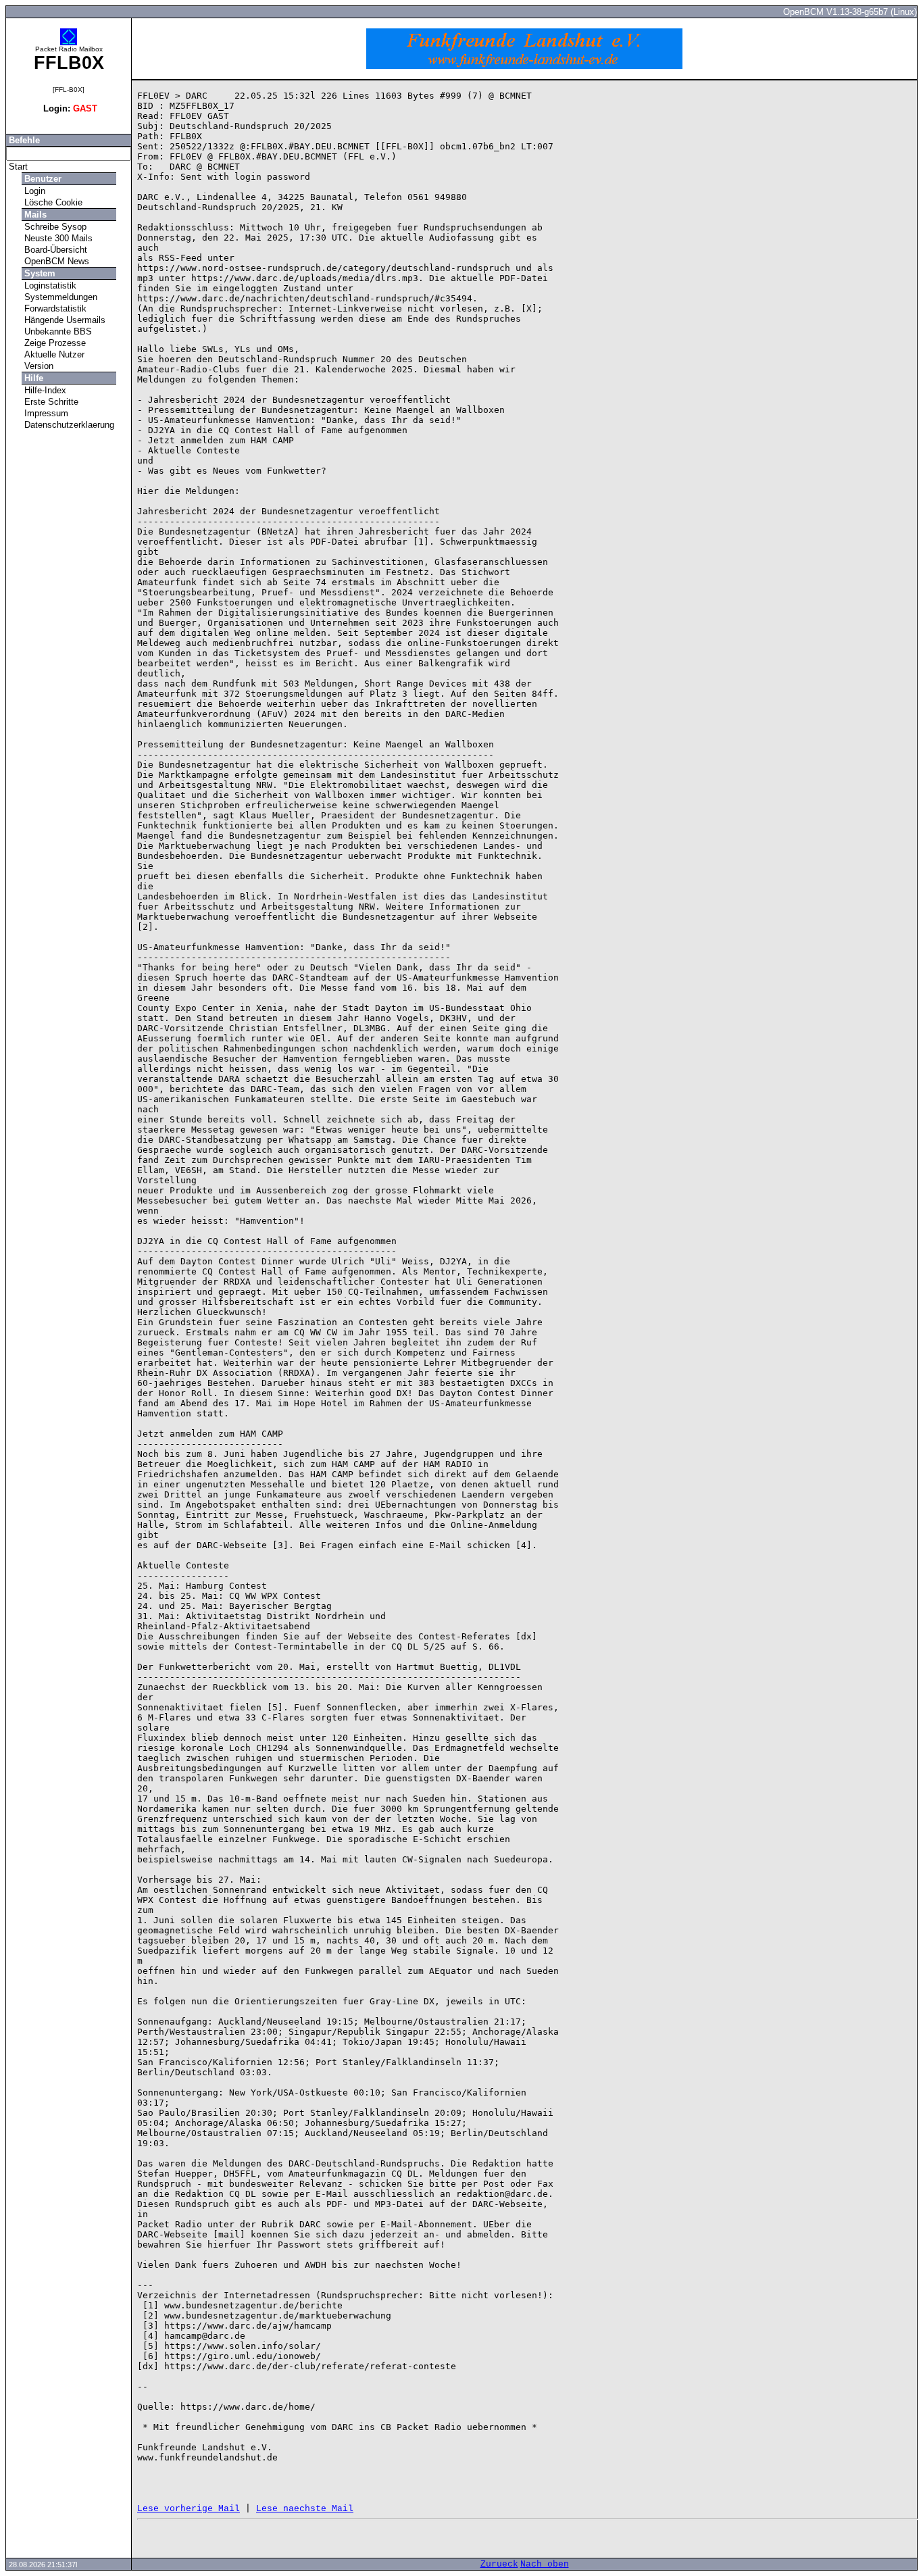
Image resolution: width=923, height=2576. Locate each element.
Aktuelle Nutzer (53, 354)
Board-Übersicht (54, 250)
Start (17, 167)
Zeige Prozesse (54, 343)
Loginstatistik (49, 286)
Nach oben (545, 2564)
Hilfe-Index (44, 390)
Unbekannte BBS (57, 331)
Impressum (45, 413)
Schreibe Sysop (54, 227)
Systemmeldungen (59, 297)
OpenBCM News (55, 261)
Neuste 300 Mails (57, 238)
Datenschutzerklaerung (68, 425)
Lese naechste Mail (305, 2509)
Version (38, 366)
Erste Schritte (50, 402)
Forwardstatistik (54, 308)
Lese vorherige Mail (189, 2509)
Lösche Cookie (52, 202)
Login (33, 191)
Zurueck (499, 2564)
